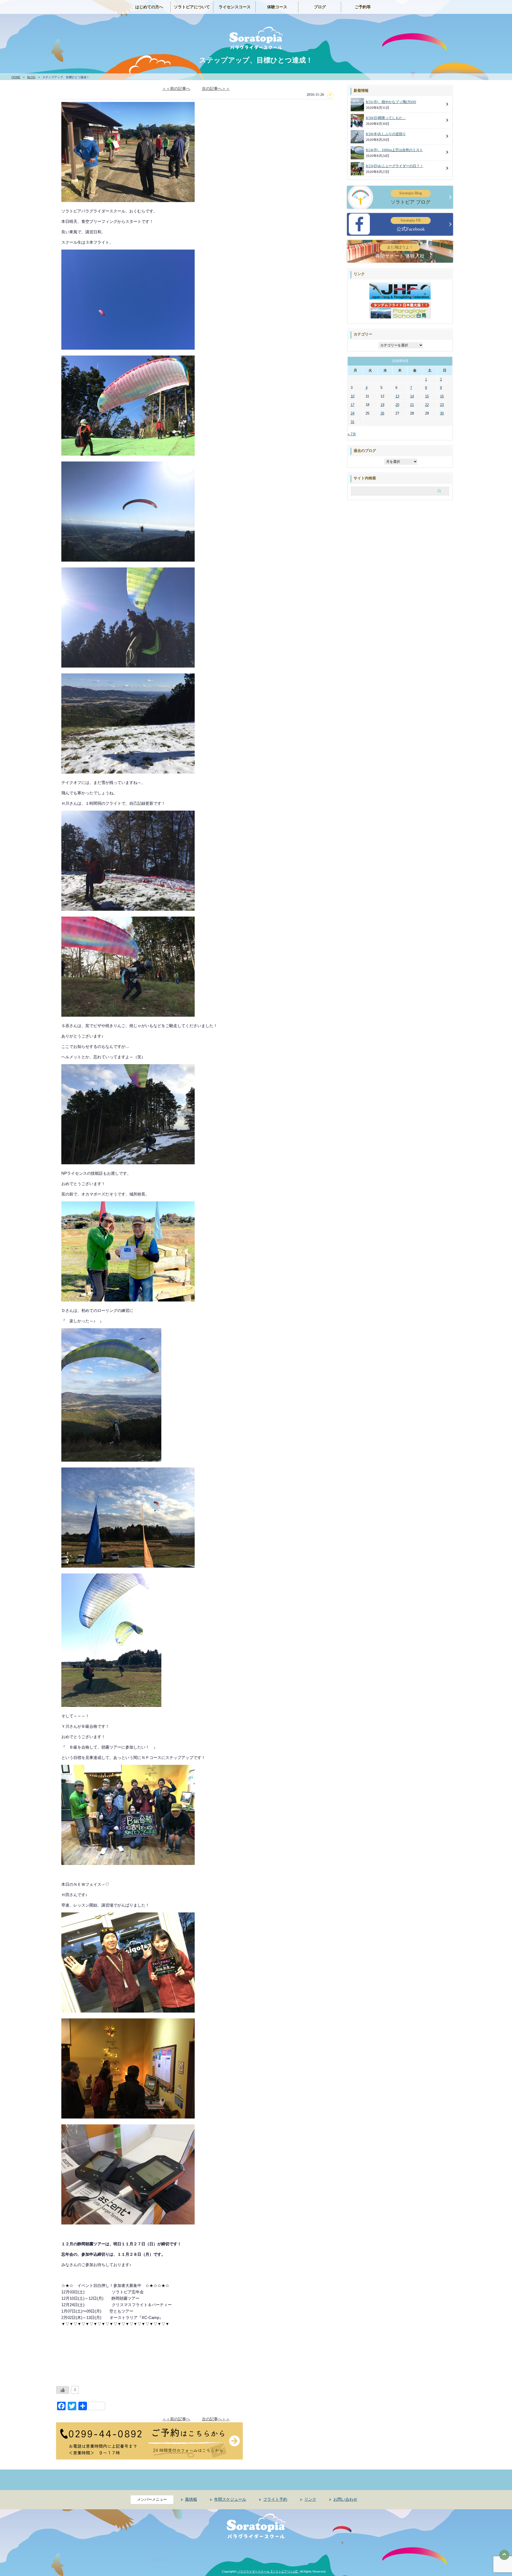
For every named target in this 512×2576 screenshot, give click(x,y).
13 (397, 396)
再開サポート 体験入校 (400, 252)
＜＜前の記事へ (176, 88)
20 (397, 405)
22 (427, 405)
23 (442, 405)
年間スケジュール (230, 2499)
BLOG (31, 77)
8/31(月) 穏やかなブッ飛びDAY (391, 102)
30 (442, 413)
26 (382, 413)
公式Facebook (411, 225)
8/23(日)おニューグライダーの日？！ (395, 166)
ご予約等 (363, 7)
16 (442, 396)
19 (382, 405)
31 (353, 422)
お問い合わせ (345, 2499)
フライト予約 (275, 2499)
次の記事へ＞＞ (216, 88)
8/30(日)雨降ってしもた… (386, 118)
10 (353, 396)
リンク (310, 2499)
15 (427, 396)
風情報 (191, 2499)
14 (412, 396)
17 (353, 405)
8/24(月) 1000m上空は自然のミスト (394, 150)
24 (353, 413)
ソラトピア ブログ (411, 198)
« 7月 (352, 434)
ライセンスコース (235, 7)
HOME (16, 77)
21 (412, 405)
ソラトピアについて (192, 7)
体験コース (277, 7)
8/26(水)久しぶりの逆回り (386, 134)
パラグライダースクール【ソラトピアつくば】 (268, 2571)
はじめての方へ (149, 7)
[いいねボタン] (63, 2390)
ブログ (320, 7)
